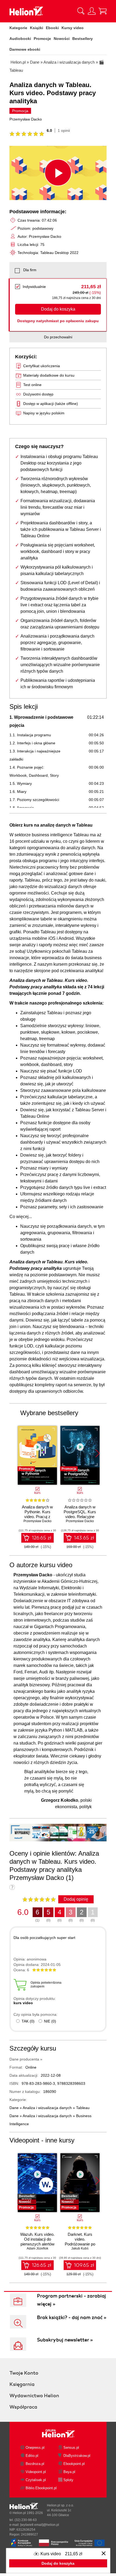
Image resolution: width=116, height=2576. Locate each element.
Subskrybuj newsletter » (65, 2340)
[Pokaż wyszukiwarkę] (81, 11)
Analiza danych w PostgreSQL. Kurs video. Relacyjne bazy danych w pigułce (80, 1517)
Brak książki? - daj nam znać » (72, 2317)
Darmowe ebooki (25, 49)
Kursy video (73, 28)
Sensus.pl (71, 2448)
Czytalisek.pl (36, 2480)
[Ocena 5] (36, 134)
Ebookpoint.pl (74, 2464)
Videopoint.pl (36, 2472)
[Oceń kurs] (27, 134)
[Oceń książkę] (39, 1899)
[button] (98, 1453)
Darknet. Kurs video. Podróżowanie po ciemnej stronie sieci (80, 2244)
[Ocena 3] (24, 134)
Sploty (68, 2480)
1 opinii (64, 130)
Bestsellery (83, 39)
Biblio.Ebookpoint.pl (41, 2488)
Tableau (83, 2108)
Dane (14, 2108)
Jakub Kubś (80, 2248)
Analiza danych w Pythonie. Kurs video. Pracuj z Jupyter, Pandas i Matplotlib (37, 1517)
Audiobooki (20, 39)
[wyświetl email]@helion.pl (40, 2525)
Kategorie (18, 28)
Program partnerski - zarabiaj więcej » (71, 2300)
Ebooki (52, 28)
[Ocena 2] (18, 134)
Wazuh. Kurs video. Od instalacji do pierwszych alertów (37, 2239)
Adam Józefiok (37, 2248)
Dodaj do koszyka (58, 309)
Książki (37, 28)
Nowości (62, 39)
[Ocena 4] (30, 134)
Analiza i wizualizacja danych (47, 2108)
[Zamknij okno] (104, 2554)
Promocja (20, 111)
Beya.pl (69, 2472)
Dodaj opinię (76, 1899)
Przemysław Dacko (26, 119)
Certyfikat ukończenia (42, 366)
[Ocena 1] (12, 134)
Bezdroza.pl (35, 2464)
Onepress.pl (35, 2448)
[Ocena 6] (42, 134)
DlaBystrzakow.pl (77, 2456)
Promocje (42, 39)
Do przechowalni (58, 337)
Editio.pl (32, 2456)
